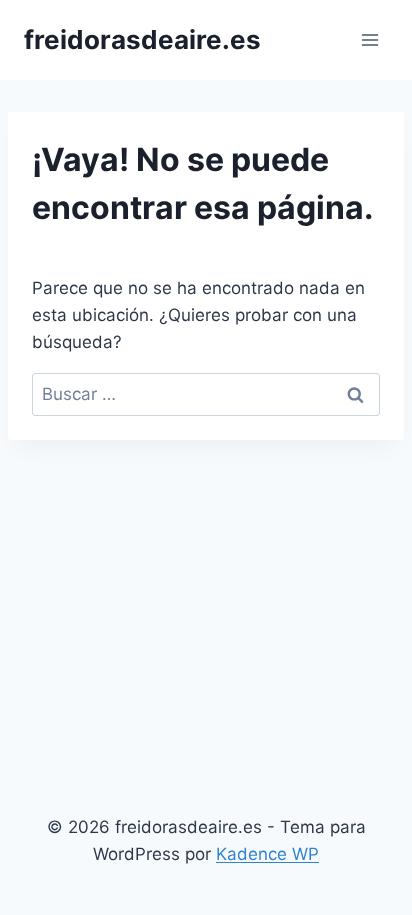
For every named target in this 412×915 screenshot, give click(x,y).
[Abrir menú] (369, 39)
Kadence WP (267, 854)
